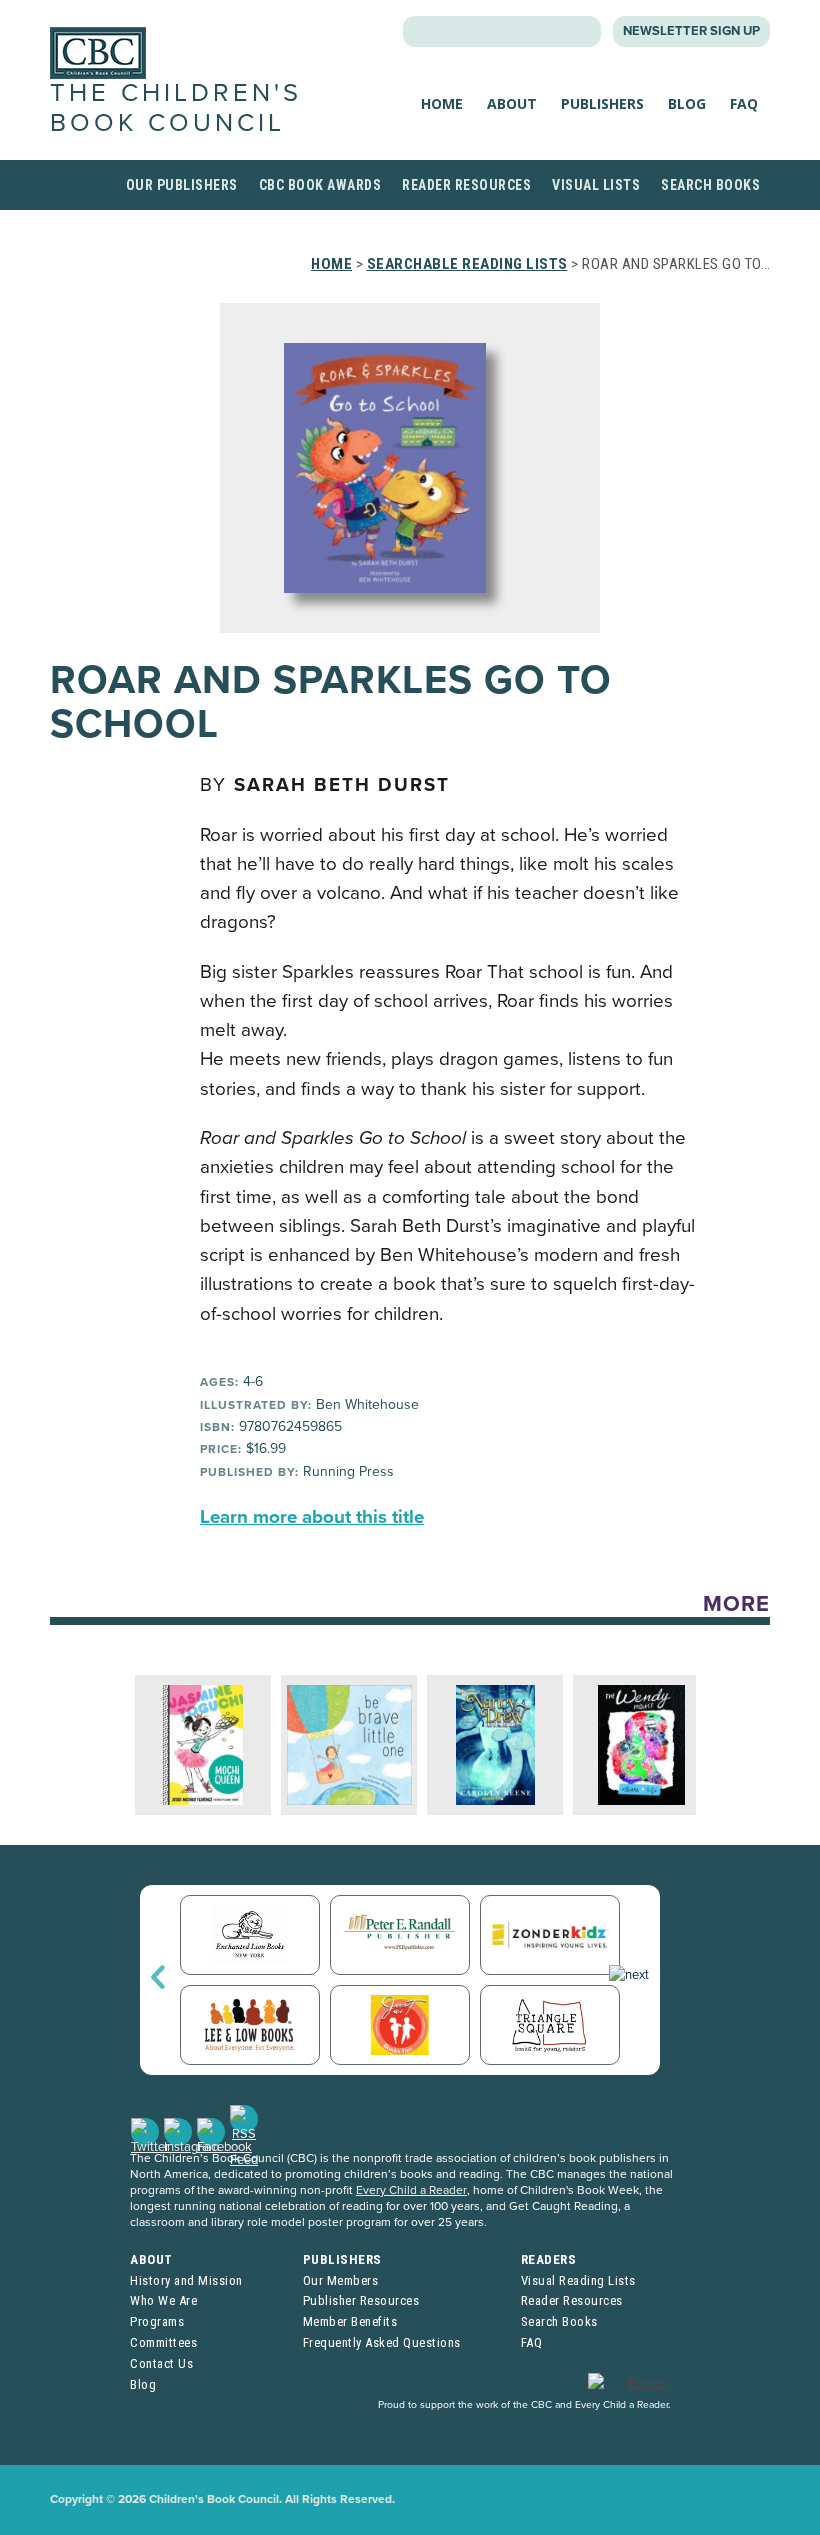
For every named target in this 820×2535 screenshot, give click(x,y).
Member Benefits (350, 2321)
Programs (157, 2321)
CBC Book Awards (320, 185)
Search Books (710, 185)
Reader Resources (466, 185)
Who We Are (163, 2300)
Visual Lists (596, 185)
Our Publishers (182, 185)
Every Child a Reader (411, 2190)
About (512, 103)
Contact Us (161, 2363)
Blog (687, 103)
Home (442, 103)
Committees (163, 2342)
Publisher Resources (361, 2300)
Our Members (341, 2280)
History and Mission (186, 2280)
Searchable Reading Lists (467, 264)
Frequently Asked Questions (382, 2342)
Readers (549, 2259)
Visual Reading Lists (578, 2280)
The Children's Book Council (176, 107)
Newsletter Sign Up (691, 31)
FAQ (744, 103)
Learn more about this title (312, 1517)
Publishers (602, 103)
